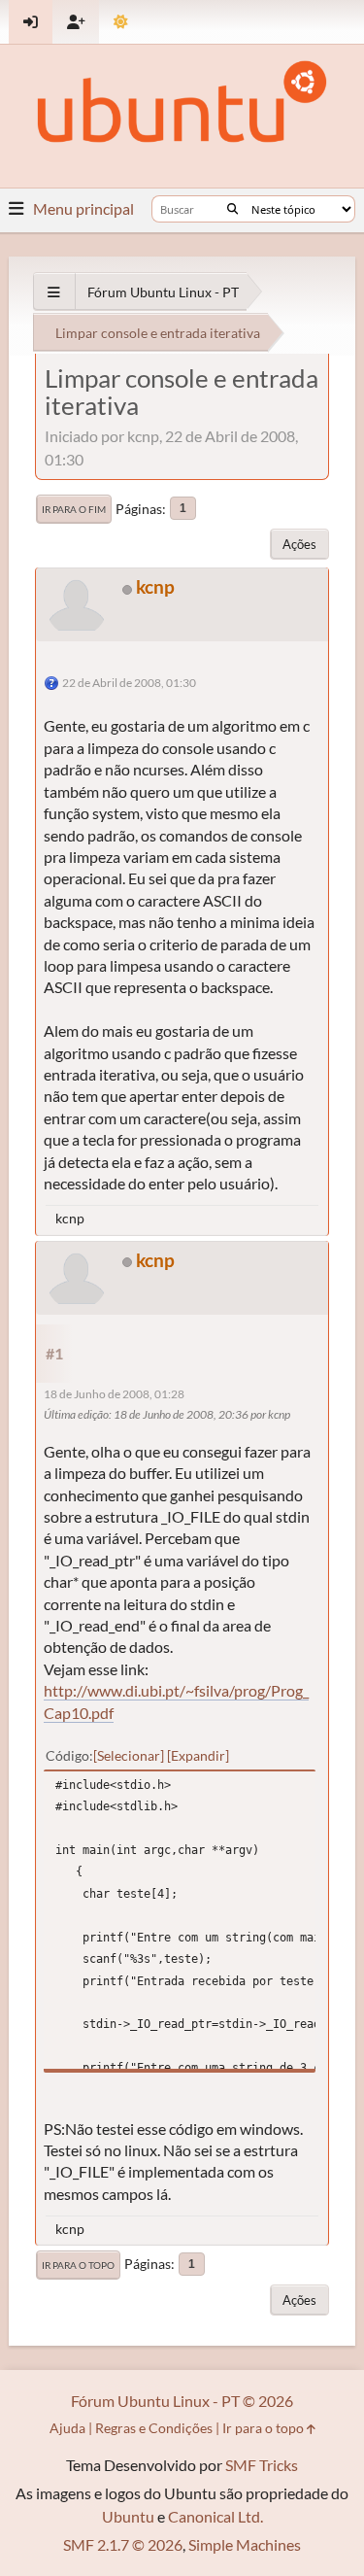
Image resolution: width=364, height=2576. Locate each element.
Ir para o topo (78, 2265)
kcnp (155, 586)
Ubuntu (128, 2516)
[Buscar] (232, 209)
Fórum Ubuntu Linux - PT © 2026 (182, 2401)
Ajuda (67, 2428)
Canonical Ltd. (215, 2516)
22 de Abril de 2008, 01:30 (129, 683)
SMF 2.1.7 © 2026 (123, 2544)
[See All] (54, 292)
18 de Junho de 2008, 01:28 (114, 1394)
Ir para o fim (74, 509)
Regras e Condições (154, 2428)
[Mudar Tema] (121, 22)
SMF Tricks (262, 2465)
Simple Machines (245, 2544)
